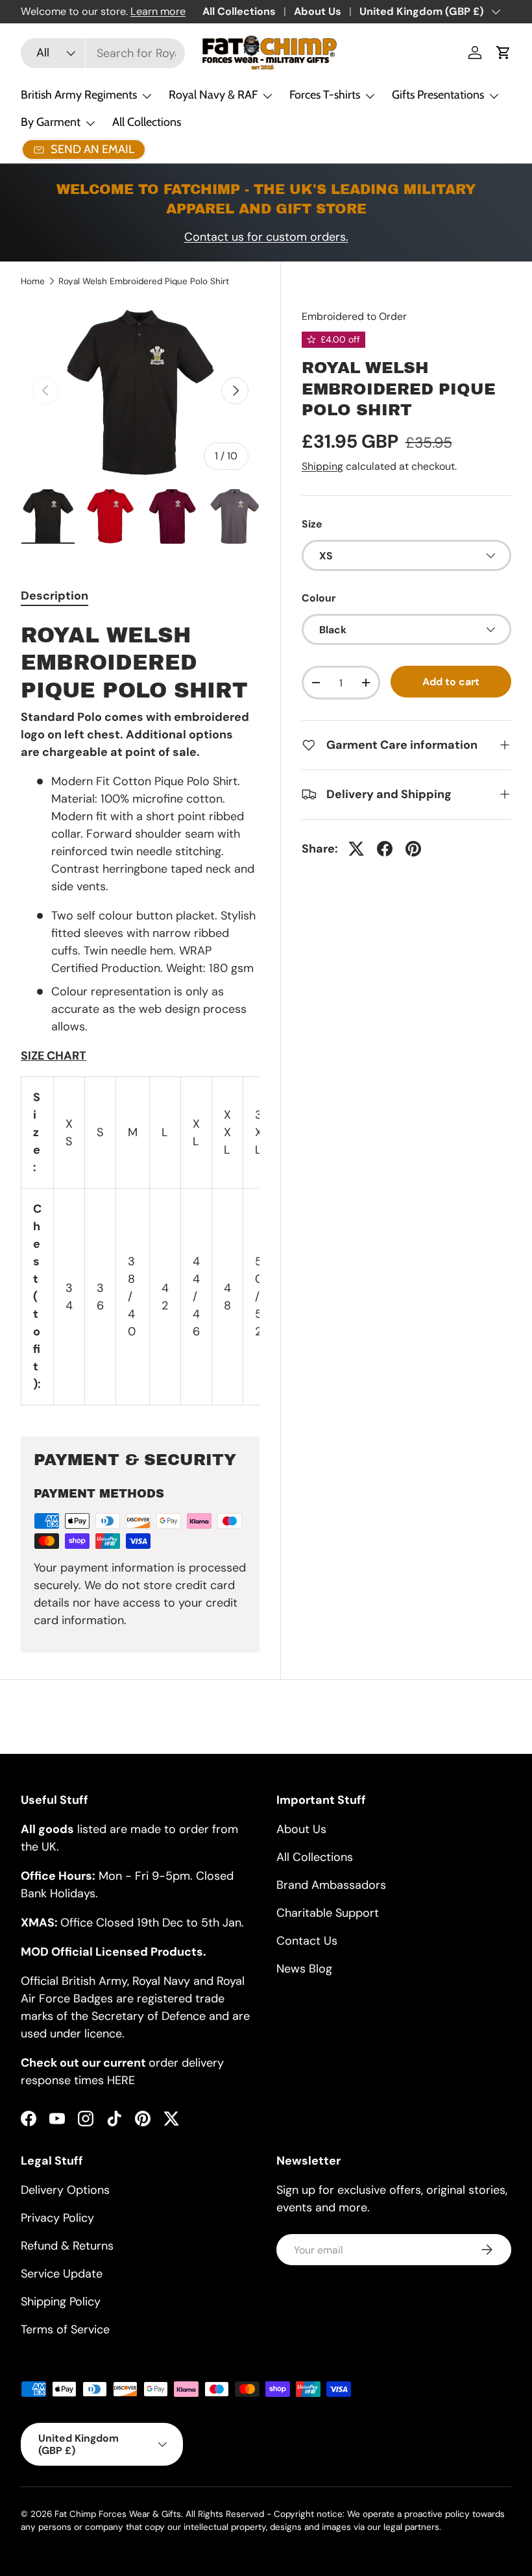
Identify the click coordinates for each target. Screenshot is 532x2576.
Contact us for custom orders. (266, 237)
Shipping (322, 466)
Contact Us (307, 1941)
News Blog (304, 1969)
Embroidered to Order (354, 316)
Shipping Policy (61, 2302)
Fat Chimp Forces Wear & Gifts (118, 2514)
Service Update (62, 2274)
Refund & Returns (67, 2246)
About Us (318, 11)
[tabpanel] (140, 1014)
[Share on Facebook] (385, 849)
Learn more (158, 11)
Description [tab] (54, 596)
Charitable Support (328, 1913)
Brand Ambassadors (331, 1885)
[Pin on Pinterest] (413, 849)
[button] (503, 53)
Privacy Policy (57, 2218)
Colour (319, 598)
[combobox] (103, 53)
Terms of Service (65, 2329)
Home (33, 282)
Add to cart (451, 682)
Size (312, 524)
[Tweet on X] (356, 849)
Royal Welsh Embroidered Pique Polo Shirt (144, 282)
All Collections (239, 11)
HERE (121, 2080)
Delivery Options (65, 2190)
